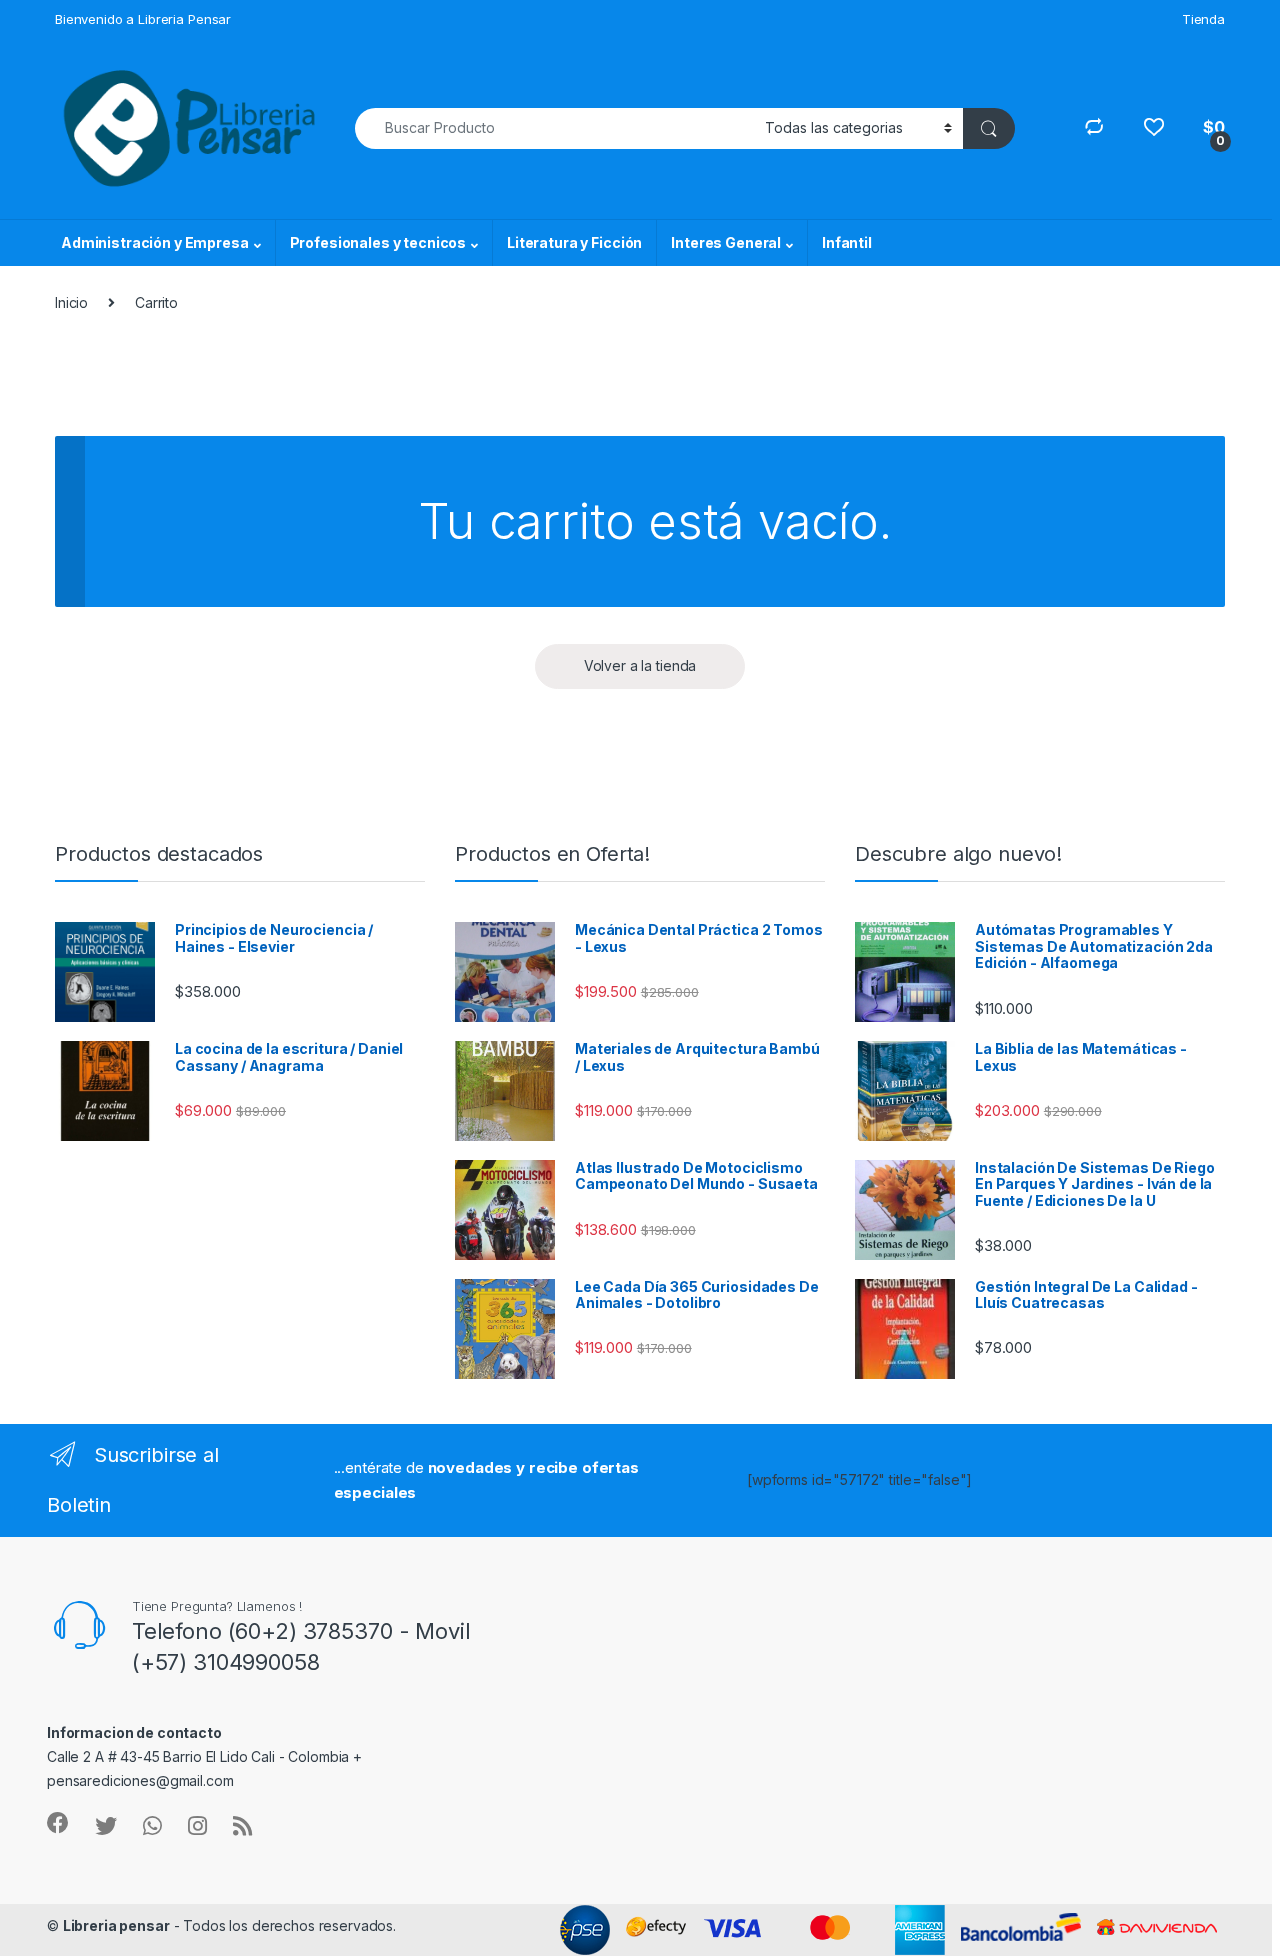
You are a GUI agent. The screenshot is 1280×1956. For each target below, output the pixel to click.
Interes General (726, 242)
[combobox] (554, 128)
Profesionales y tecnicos (378, 242)
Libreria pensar (116, 1925)
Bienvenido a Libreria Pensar (143, 19)
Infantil (847, 242)
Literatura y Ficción (574, 242)
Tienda (1203, 19)
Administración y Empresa (155, 242)
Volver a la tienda (640, 665)
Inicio (71, 302)
